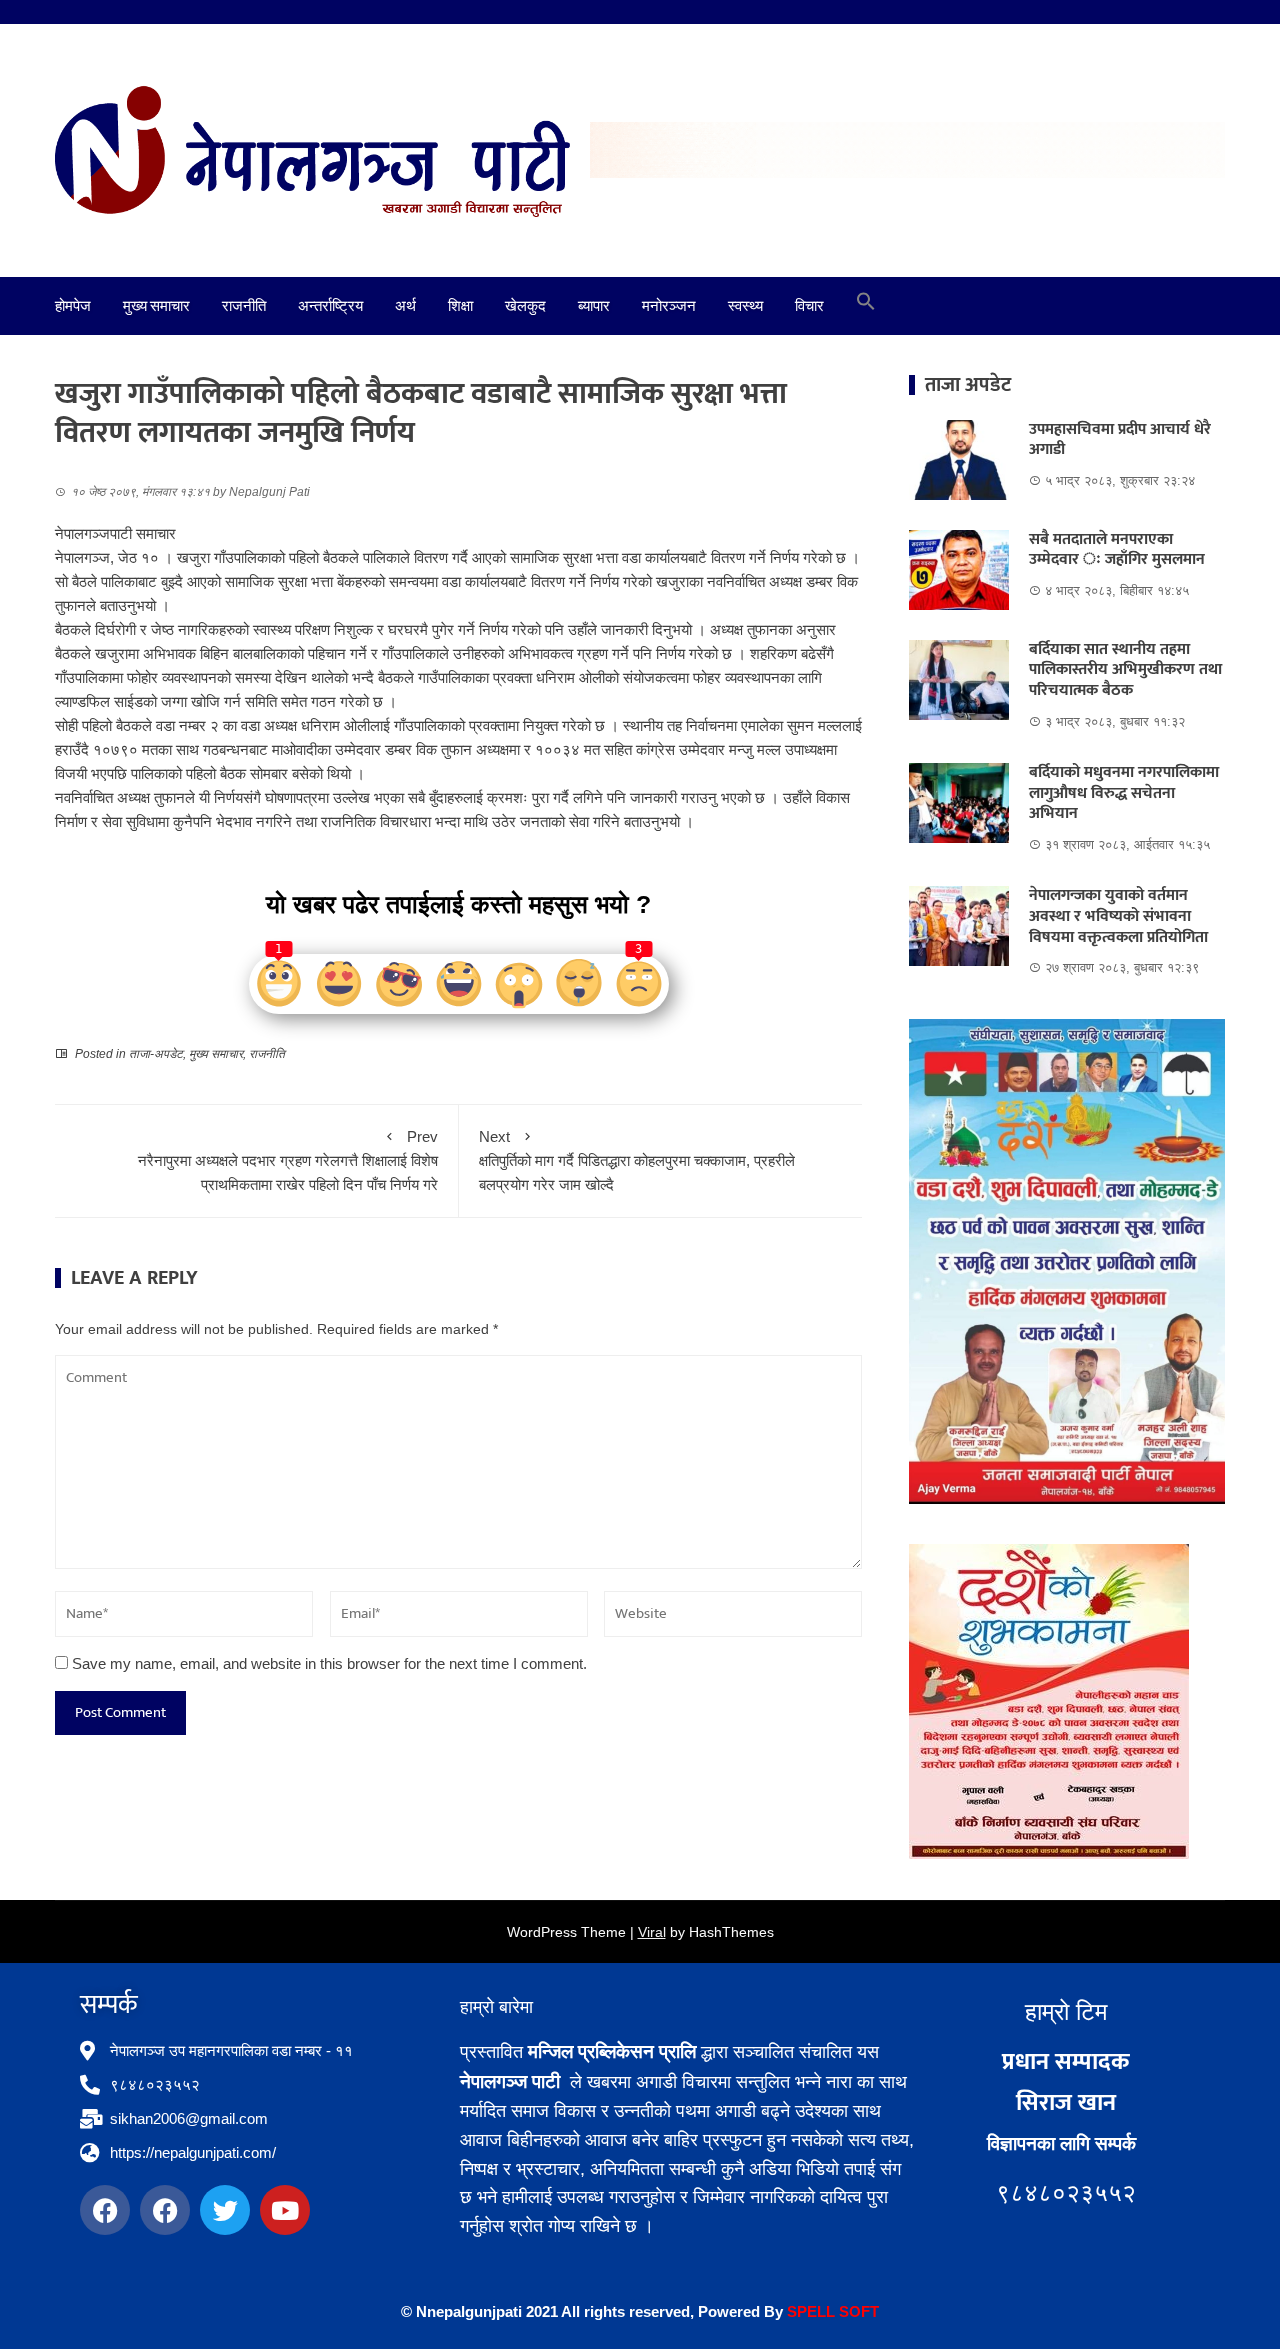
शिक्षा (460, 306)
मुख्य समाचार (156, 306)
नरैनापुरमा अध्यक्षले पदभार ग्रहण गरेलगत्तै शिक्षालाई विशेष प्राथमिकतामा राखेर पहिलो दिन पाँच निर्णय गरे (288, 1160)
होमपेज (73, 306)
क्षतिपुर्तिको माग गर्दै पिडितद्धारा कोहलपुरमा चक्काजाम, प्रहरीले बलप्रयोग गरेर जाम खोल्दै (637, 1160)
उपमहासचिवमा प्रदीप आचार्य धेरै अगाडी (1120, 440)
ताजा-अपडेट (156, 1054)
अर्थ (405, 306)
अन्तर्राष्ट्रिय (330, 306)
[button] (866, 306)
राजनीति (244, 306)
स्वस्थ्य (745, 306)
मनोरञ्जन (669, 306)
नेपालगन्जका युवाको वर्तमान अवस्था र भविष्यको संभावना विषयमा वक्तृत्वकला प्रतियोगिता (1120, 916)
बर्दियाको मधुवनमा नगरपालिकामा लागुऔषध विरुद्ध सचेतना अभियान (1124, 793)
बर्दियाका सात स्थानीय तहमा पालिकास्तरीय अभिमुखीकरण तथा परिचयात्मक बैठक (1125, 670)
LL (826, 2311)
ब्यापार (594, 306)
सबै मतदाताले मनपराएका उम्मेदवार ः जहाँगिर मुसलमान (1117, 550)
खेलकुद (525, 306)
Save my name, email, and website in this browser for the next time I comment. (329, 1663)
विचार (809, 306)
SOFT (857, 2311)
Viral (652, 1932)
